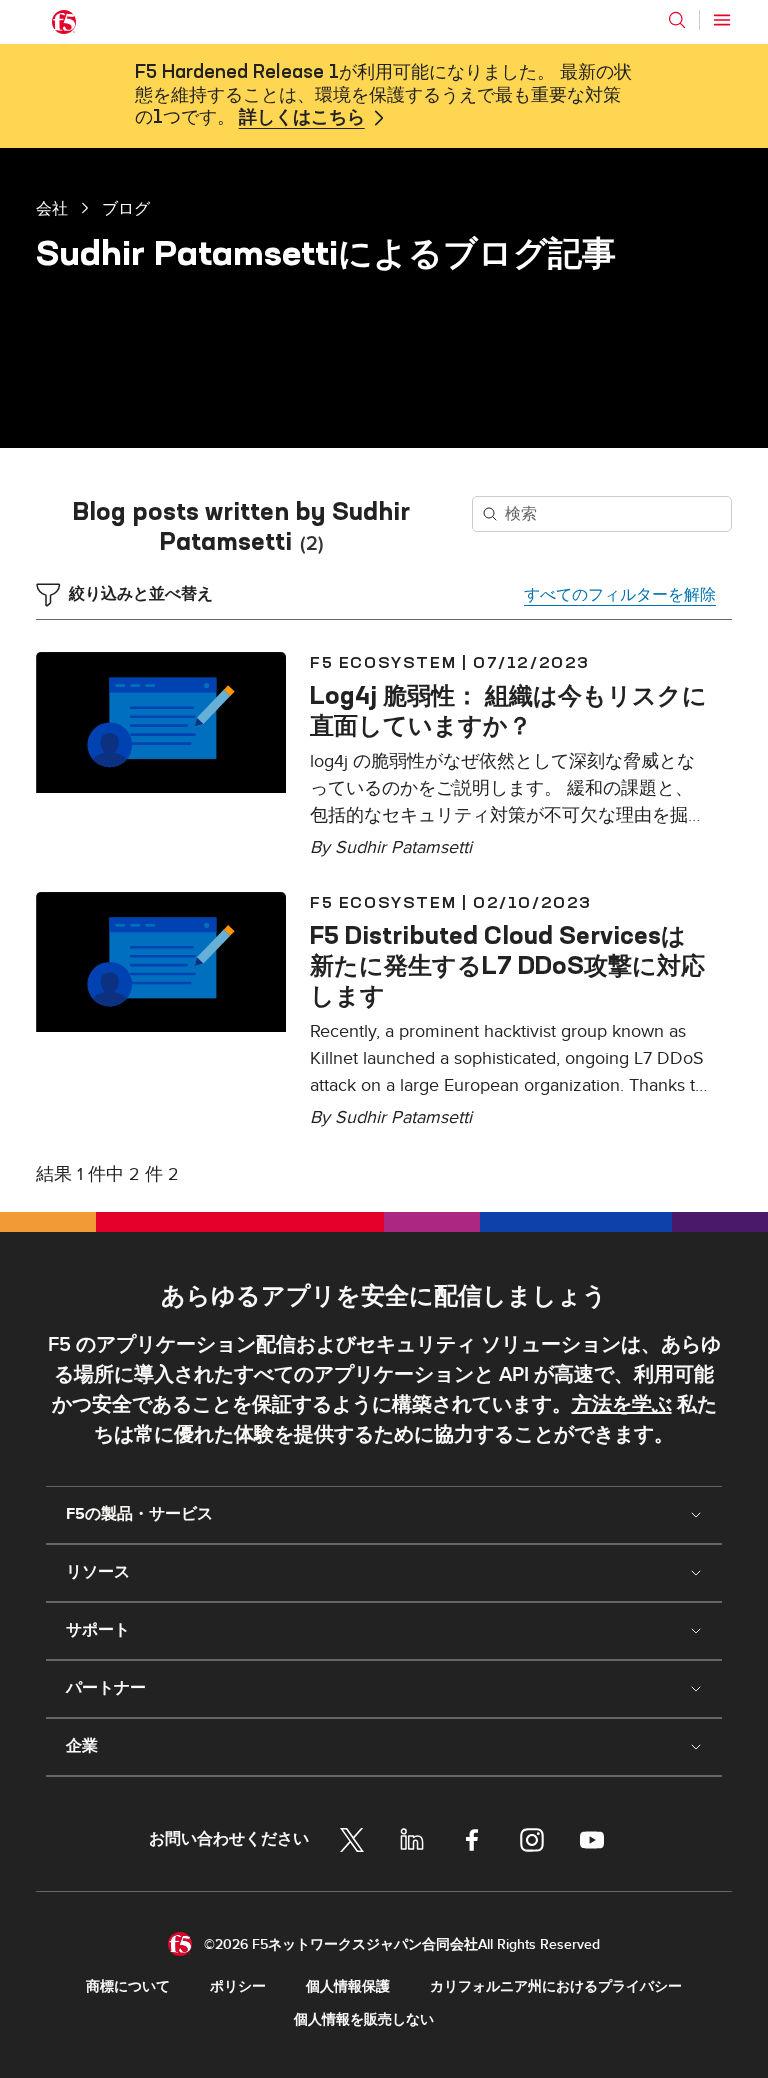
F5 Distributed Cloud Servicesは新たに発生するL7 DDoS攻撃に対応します (507, 965)
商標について (128, 1986)
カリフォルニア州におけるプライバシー (556, 1986)
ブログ (126, 208)
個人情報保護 (348, 1986)
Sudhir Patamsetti (403, 847)
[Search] (677, 20)
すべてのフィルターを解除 (620, 595)
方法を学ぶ (622, 1405)
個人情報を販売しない (364, 2019)
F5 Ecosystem (383, 662)
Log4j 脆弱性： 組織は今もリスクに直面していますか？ (508, 710)
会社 (52, 208)
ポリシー (238, 1986)
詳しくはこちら (302, 118)
